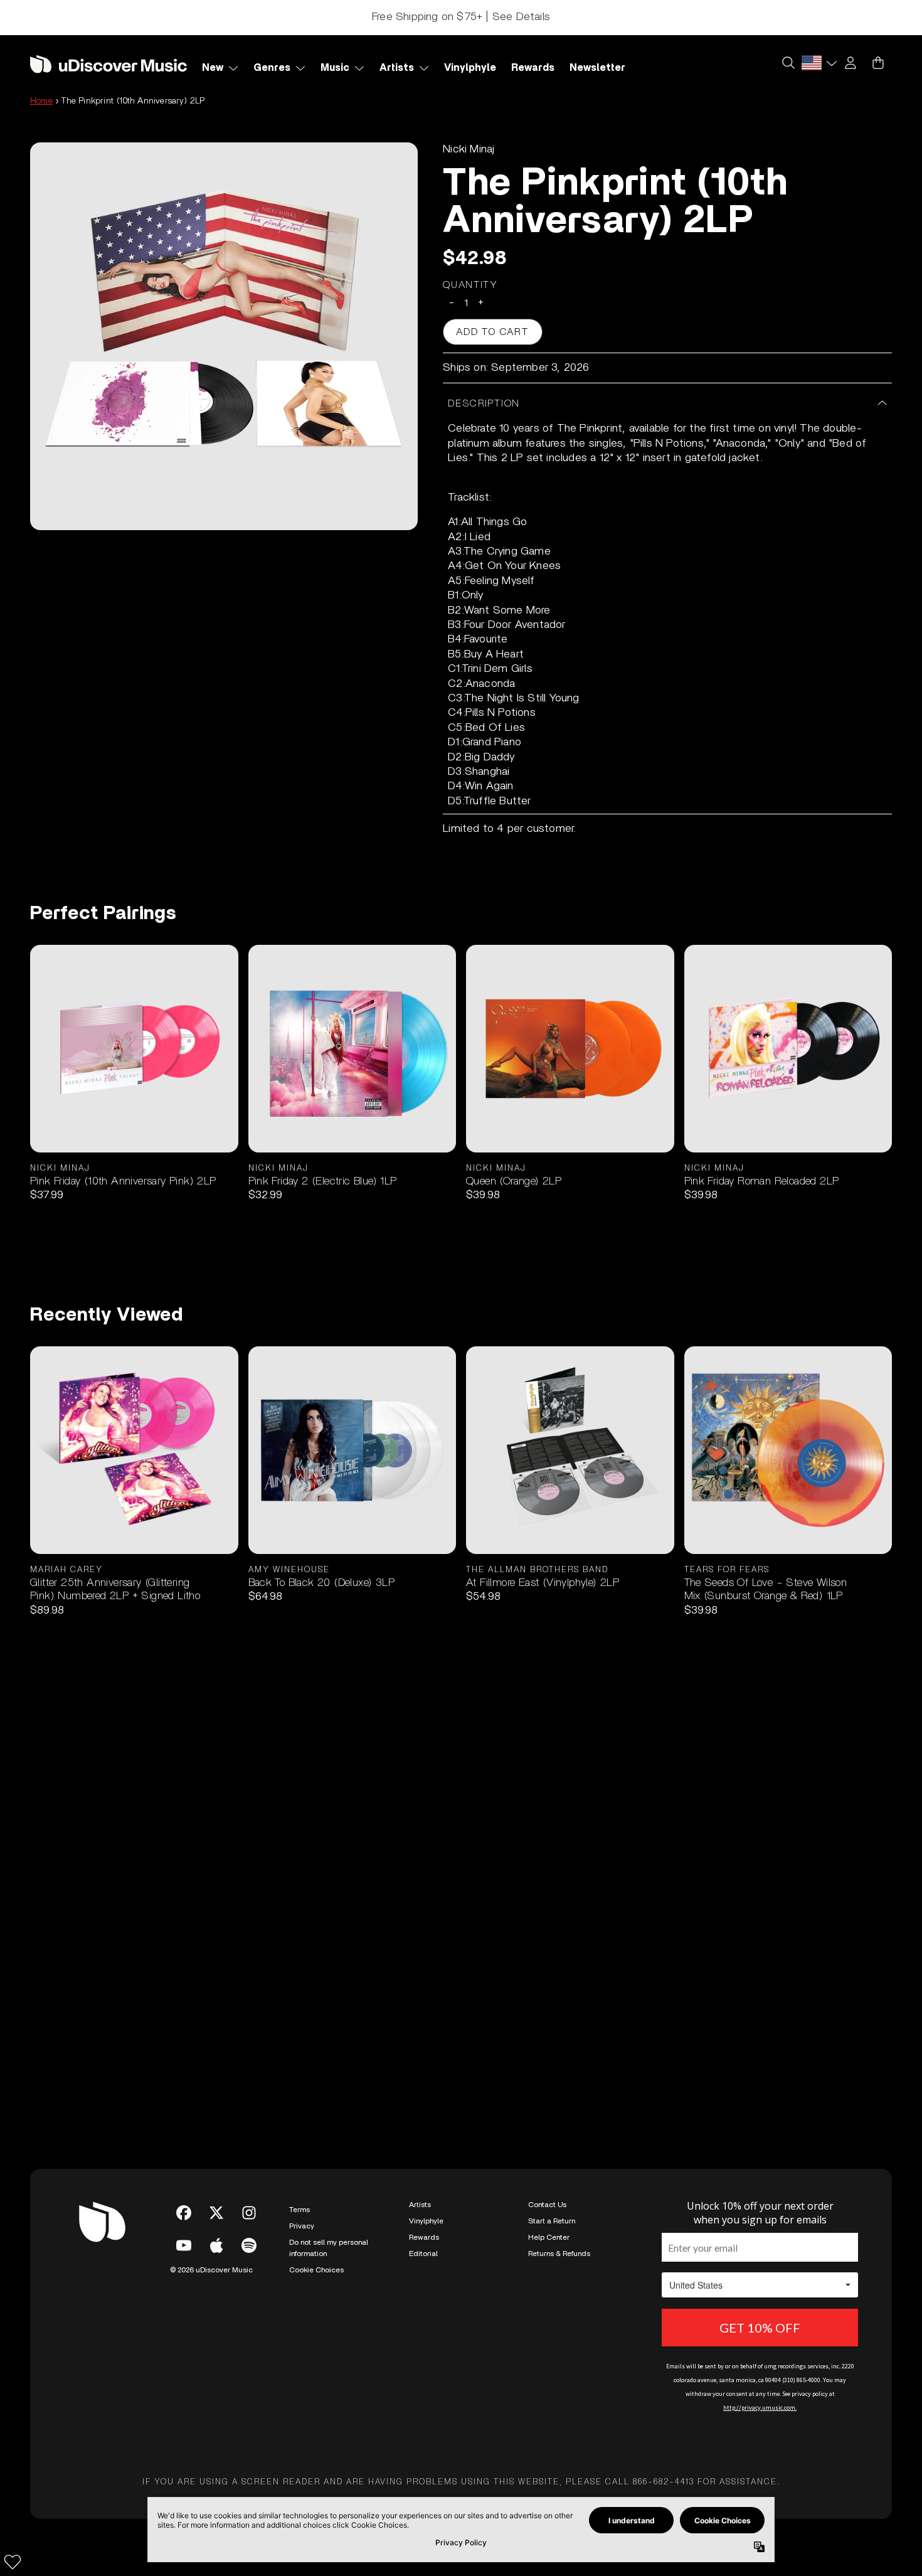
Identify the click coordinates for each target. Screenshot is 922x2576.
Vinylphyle (426, 2221)
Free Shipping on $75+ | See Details (461, 17)
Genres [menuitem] (272, 68)
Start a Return (552, 2221)
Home (41, 101)
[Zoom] (224, 336)
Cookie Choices (316, 2270)
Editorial (423, 2254)
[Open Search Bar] (788, 63)
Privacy (302, 2226)
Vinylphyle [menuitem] (470, 68)
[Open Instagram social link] (249, 2213)
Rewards (424, 2237)
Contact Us (547, 2205)
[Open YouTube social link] (184, 2245)
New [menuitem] (213, 68)
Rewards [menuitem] (533, 68)
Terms (299, 2210)
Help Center (549, 2237)
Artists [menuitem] (397, 68)
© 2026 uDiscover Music (211, 2270)
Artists (420, 2205)
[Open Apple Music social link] (216, 2245)
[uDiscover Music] (109, 64)
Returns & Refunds (559, 2254)
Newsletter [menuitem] (597, 68)
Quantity (470, 285)
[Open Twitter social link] (216, 2213)
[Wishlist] (13, 2562)
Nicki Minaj (469, 149)
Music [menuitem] (335, 68)
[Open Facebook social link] (184, 2213)
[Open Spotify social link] (249, 2245)
